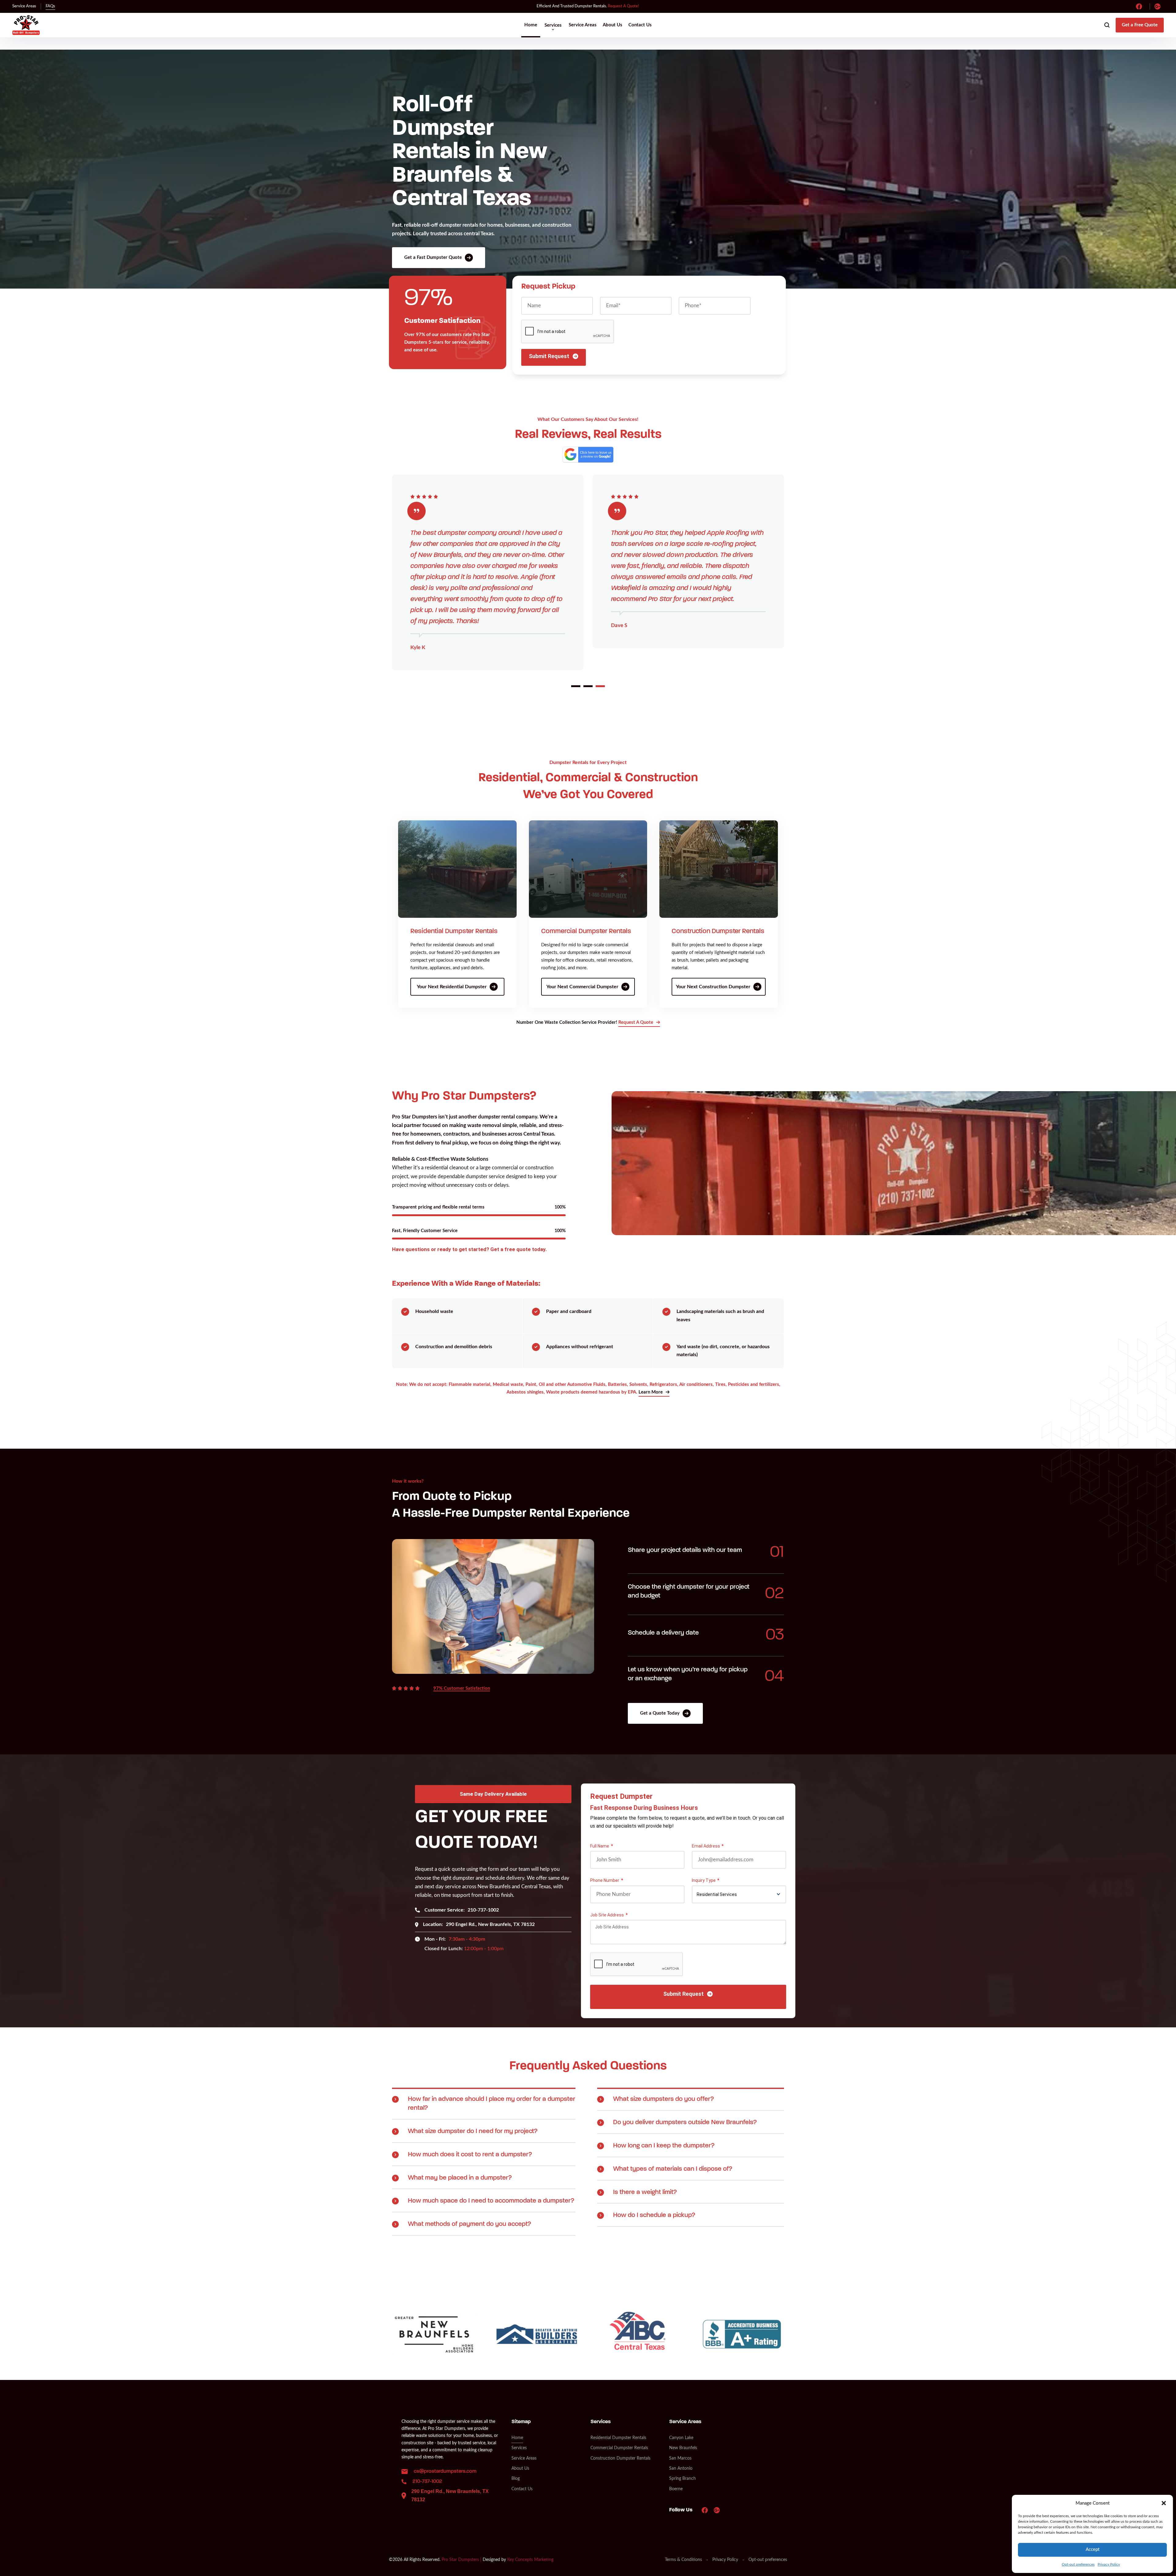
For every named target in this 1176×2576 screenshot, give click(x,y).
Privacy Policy (1109, 2564)
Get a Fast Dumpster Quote (433, 257)
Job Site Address (607, 1915)
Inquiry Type (704, 1880)
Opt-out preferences (1078, 2564)
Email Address (706, 1846)
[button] (1164, 2503)
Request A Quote (636, 1022)
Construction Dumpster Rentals (718, 931)
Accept (1093, 2550)
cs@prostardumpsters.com (445, 2471)
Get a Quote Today (660, 1713)
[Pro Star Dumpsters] (26, 25)
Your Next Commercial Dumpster (582, 987)
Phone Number (605, 1880)
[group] (434, 2334)
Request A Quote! (624, 6)
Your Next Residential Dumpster (452, 987)
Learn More (651, 1392)
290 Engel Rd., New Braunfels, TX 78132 (479, 1924)
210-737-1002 (462, 1910)
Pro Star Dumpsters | (462, 2560)
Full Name (600, 1846)
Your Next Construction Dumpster (713, 987)
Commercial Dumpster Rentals (586, 931)
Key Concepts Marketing (530, 2560)
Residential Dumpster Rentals (454, 931)
